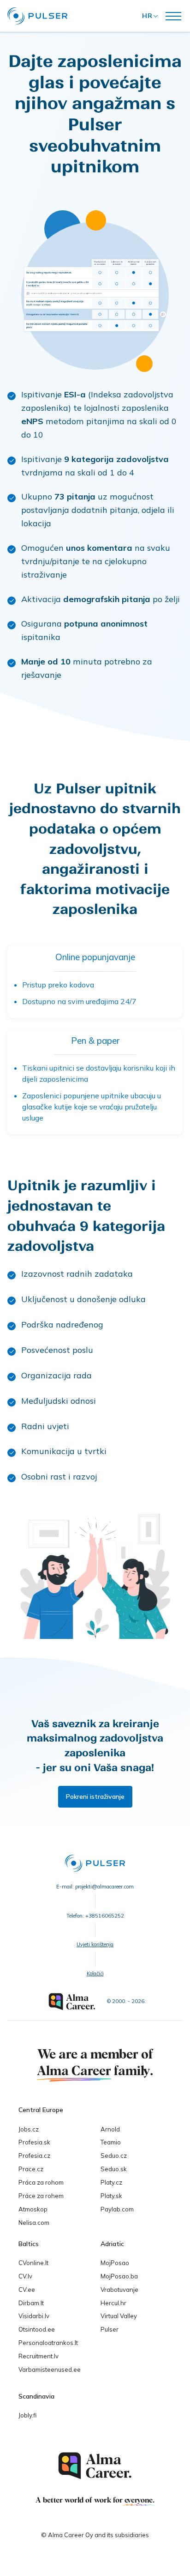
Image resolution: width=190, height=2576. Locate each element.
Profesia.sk (34, 2142)
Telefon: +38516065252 (95, 1916)
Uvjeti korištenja (95, 1944)
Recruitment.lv (39, 2356)
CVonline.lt (33, 2263)
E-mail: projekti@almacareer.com (95, 1887)
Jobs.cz (29, 2129)
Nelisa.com (34, 2223)
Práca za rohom (41, 2182)
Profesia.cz (34, 2156)
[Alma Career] (95, 2466)
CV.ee (27, 2290)
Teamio (111, 2142)
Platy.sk (111, 2196)
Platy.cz (111, 2182)
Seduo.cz (114, 2156)
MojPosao (115, 2263)
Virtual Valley (119, 2316)
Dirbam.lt (31, 2303)
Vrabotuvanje (119, 2290)
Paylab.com (117, 2209)
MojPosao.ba (119, 2276)
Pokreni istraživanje (95, 1797)
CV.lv (25, 2276)
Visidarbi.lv (34, 2316)
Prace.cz (31, 2169)
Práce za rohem (41, 2196)
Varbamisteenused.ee (50, 2369)
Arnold (110, 2129)
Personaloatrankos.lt (48, 2343)
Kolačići (95, 1973)
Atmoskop (33, 2209)
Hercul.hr (113, 2303)
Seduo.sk (114, 2169)
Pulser (110, 2329)
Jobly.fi (27, 2415)
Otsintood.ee (37, 2329)
